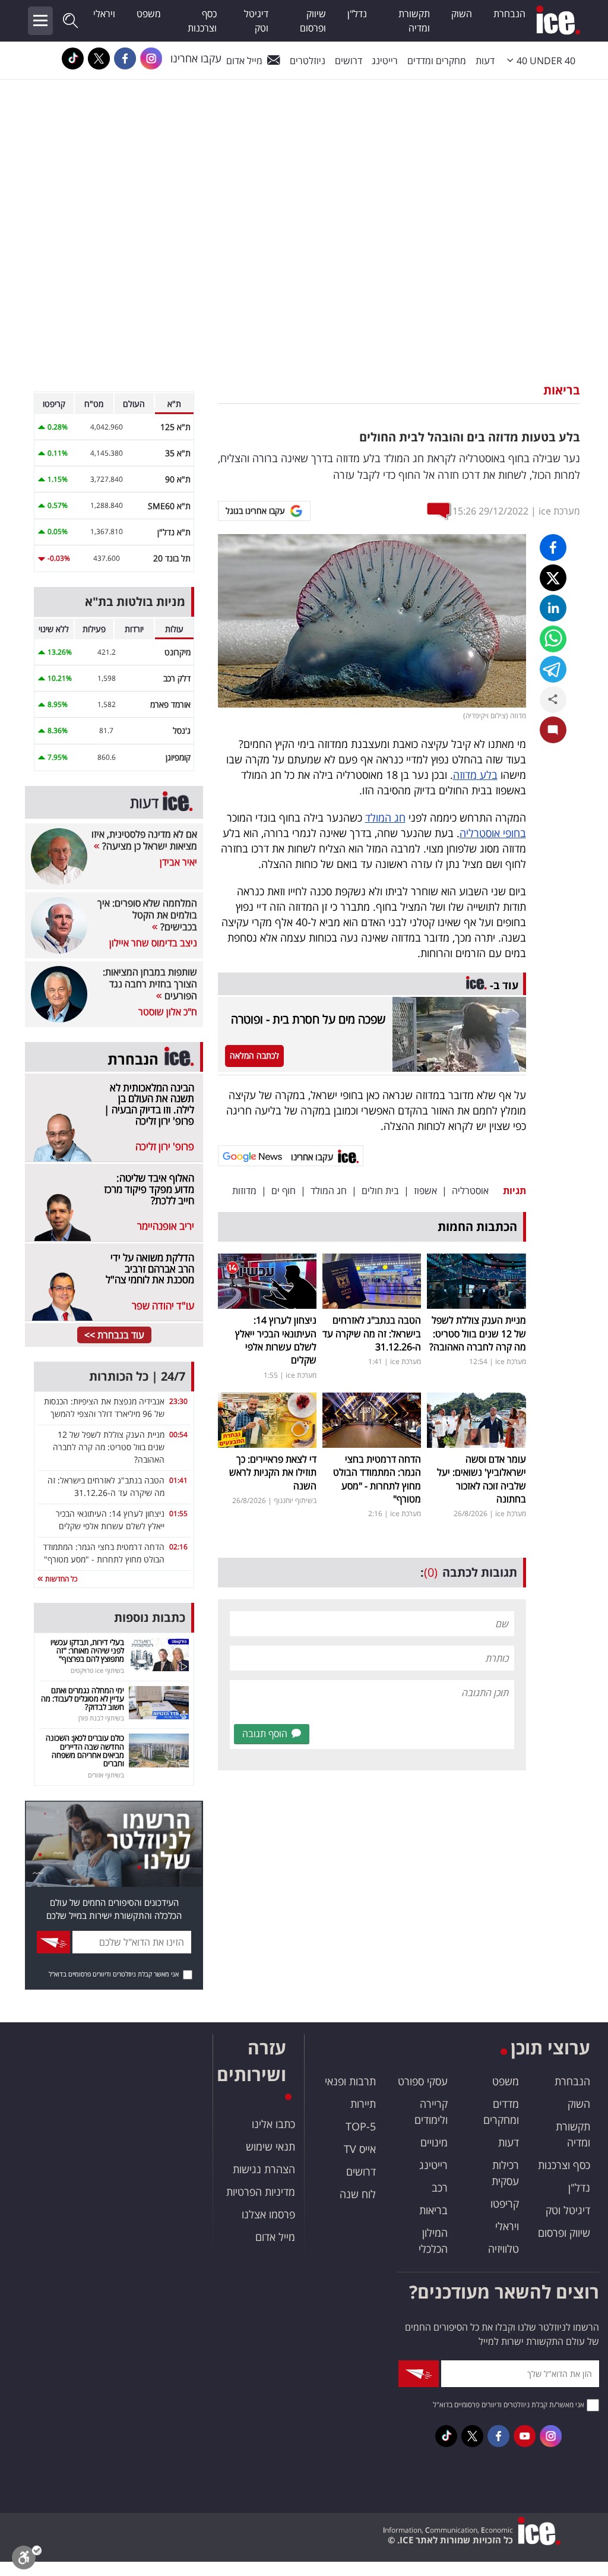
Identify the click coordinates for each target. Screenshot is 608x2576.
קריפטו (505, 2204)
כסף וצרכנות (202, 21)
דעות (485, 61)
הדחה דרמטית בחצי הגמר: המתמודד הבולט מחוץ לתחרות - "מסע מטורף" (377, 1479)
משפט (149, 14)
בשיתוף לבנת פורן (101, 1718)
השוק (462, 14)
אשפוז (425, 1191)
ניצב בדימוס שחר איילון (153, 943)
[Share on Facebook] (553, 547)
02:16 (178, 1547)
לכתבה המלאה (254, 1055)
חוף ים (284, 1191)
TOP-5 (361, 2126)
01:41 (178, 1480)
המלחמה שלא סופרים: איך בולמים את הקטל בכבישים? (147, 915)
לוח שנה (358, 2194)
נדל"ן (357, 14)
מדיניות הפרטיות (261, 2192)
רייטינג (385, 61)
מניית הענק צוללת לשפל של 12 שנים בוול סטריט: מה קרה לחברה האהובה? (478, 1333)
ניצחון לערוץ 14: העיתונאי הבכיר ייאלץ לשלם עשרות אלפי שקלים (276, 1340)
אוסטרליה (470, 1191)
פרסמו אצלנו (268, 2214)
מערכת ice (559, 511)
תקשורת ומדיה (414, 21)
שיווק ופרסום (313, 21)
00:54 (178, 1434)
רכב (440, 2187)
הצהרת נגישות (264, 2169)
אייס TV (360, 2149)
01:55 (178, 1513)
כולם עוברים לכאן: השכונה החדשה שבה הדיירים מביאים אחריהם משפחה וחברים (85, 1751)
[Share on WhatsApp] (553, 639)
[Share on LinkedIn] (553, 608)
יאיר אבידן (178, 862)
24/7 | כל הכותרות (137, 1376)
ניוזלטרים (308, 61)
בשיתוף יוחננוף (295, 1500)
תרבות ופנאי (350, 2081)
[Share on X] (553, 578)
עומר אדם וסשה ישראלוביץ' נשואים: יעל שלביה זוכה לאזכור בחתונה (482, 1479)
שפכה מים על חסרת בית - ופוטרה (308, 1019)
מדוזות (244, 1191)
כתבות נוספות (150, 1617)
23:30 (178, 1401)
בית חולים (380, 1191)
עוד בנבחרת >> (114, 1335)
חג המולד (385, 817)
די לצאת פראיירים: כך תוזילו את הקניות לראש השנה (273, 1472)
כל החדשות (60, 1579)
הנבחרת (509, 14)
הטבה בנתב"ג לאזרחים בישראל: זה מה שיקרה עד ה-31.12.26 (372, 1333)
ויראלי (104, 14)
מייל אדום (244, 61)
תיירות (363, 2104)
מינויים (434, 2142)
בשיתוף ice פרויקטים (97, 1670)
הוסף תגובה (265, 1734)
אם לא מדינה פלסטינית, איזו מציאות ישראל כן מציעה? (144, 840)
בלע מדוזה (475, 775)
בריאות (562, 390)
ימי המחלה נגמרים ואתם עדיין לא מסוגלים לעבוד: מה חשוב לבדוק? (83, 1699)
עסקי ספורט (423, 2081)
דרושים (361, 2171)
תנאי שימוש (270, 2146)
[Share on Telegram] (553, 669)
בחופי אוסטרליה (493, 833)
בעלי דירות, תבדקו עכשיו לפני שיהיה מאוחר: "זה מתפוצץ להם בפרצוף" (87, 1651)
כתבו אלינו (273, 2124)
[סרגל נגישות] (27, 2560)
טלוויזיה (503, 2249)
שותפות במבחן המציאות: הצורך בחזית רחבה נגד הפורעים (150, 984)
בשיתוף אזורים (106, 1775)
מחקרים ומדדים (437, 61)
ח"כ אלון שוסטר (168, 1012)
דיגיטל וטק (256, 21)
